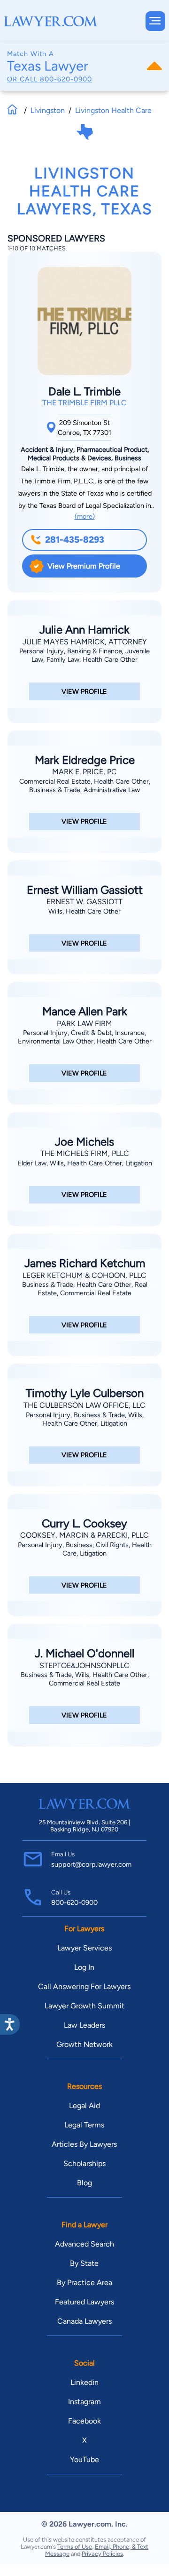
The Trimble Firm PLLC (84, 403)
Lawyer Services (84, 1948)
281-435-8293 (75, 540)
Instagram (84, 2402)
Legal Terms (84, 2125)
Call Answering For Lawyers (84, 1986)
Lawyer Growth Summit (84, 2006)
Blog (84, 2183)
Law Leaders (84, 2025)
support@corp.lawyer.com (91, 1864)
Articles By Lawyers (84, 2144)
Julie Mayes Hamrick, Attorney (85, 642)
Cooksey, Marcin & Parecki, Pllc (84, 1535)
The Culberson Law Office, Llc (84, 1405)
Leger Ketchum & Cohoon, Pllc (84, 1275)
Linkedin (84, 2382)
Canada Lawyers (84, 2321)
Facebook (84, 2421)
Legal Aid (84, 2106)
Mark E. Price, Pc (84, 772)
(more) (85, 516)
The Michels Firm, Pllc (85, 1153)
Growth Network (84, 2044)
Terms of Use (75, 2547)
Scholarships (84, 2163)
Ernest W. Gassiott (84, 902)
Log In (84, 1967)
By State (84, 2263)
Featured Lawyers (84, 2302)
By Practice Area (84, 2283)
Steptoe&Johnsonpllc (84, 1665)
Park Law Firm (84, 1023)
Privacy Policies (102, 2554)
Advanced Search (84, 2244)
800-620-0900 (66, 79)
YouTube (84, 2460)
